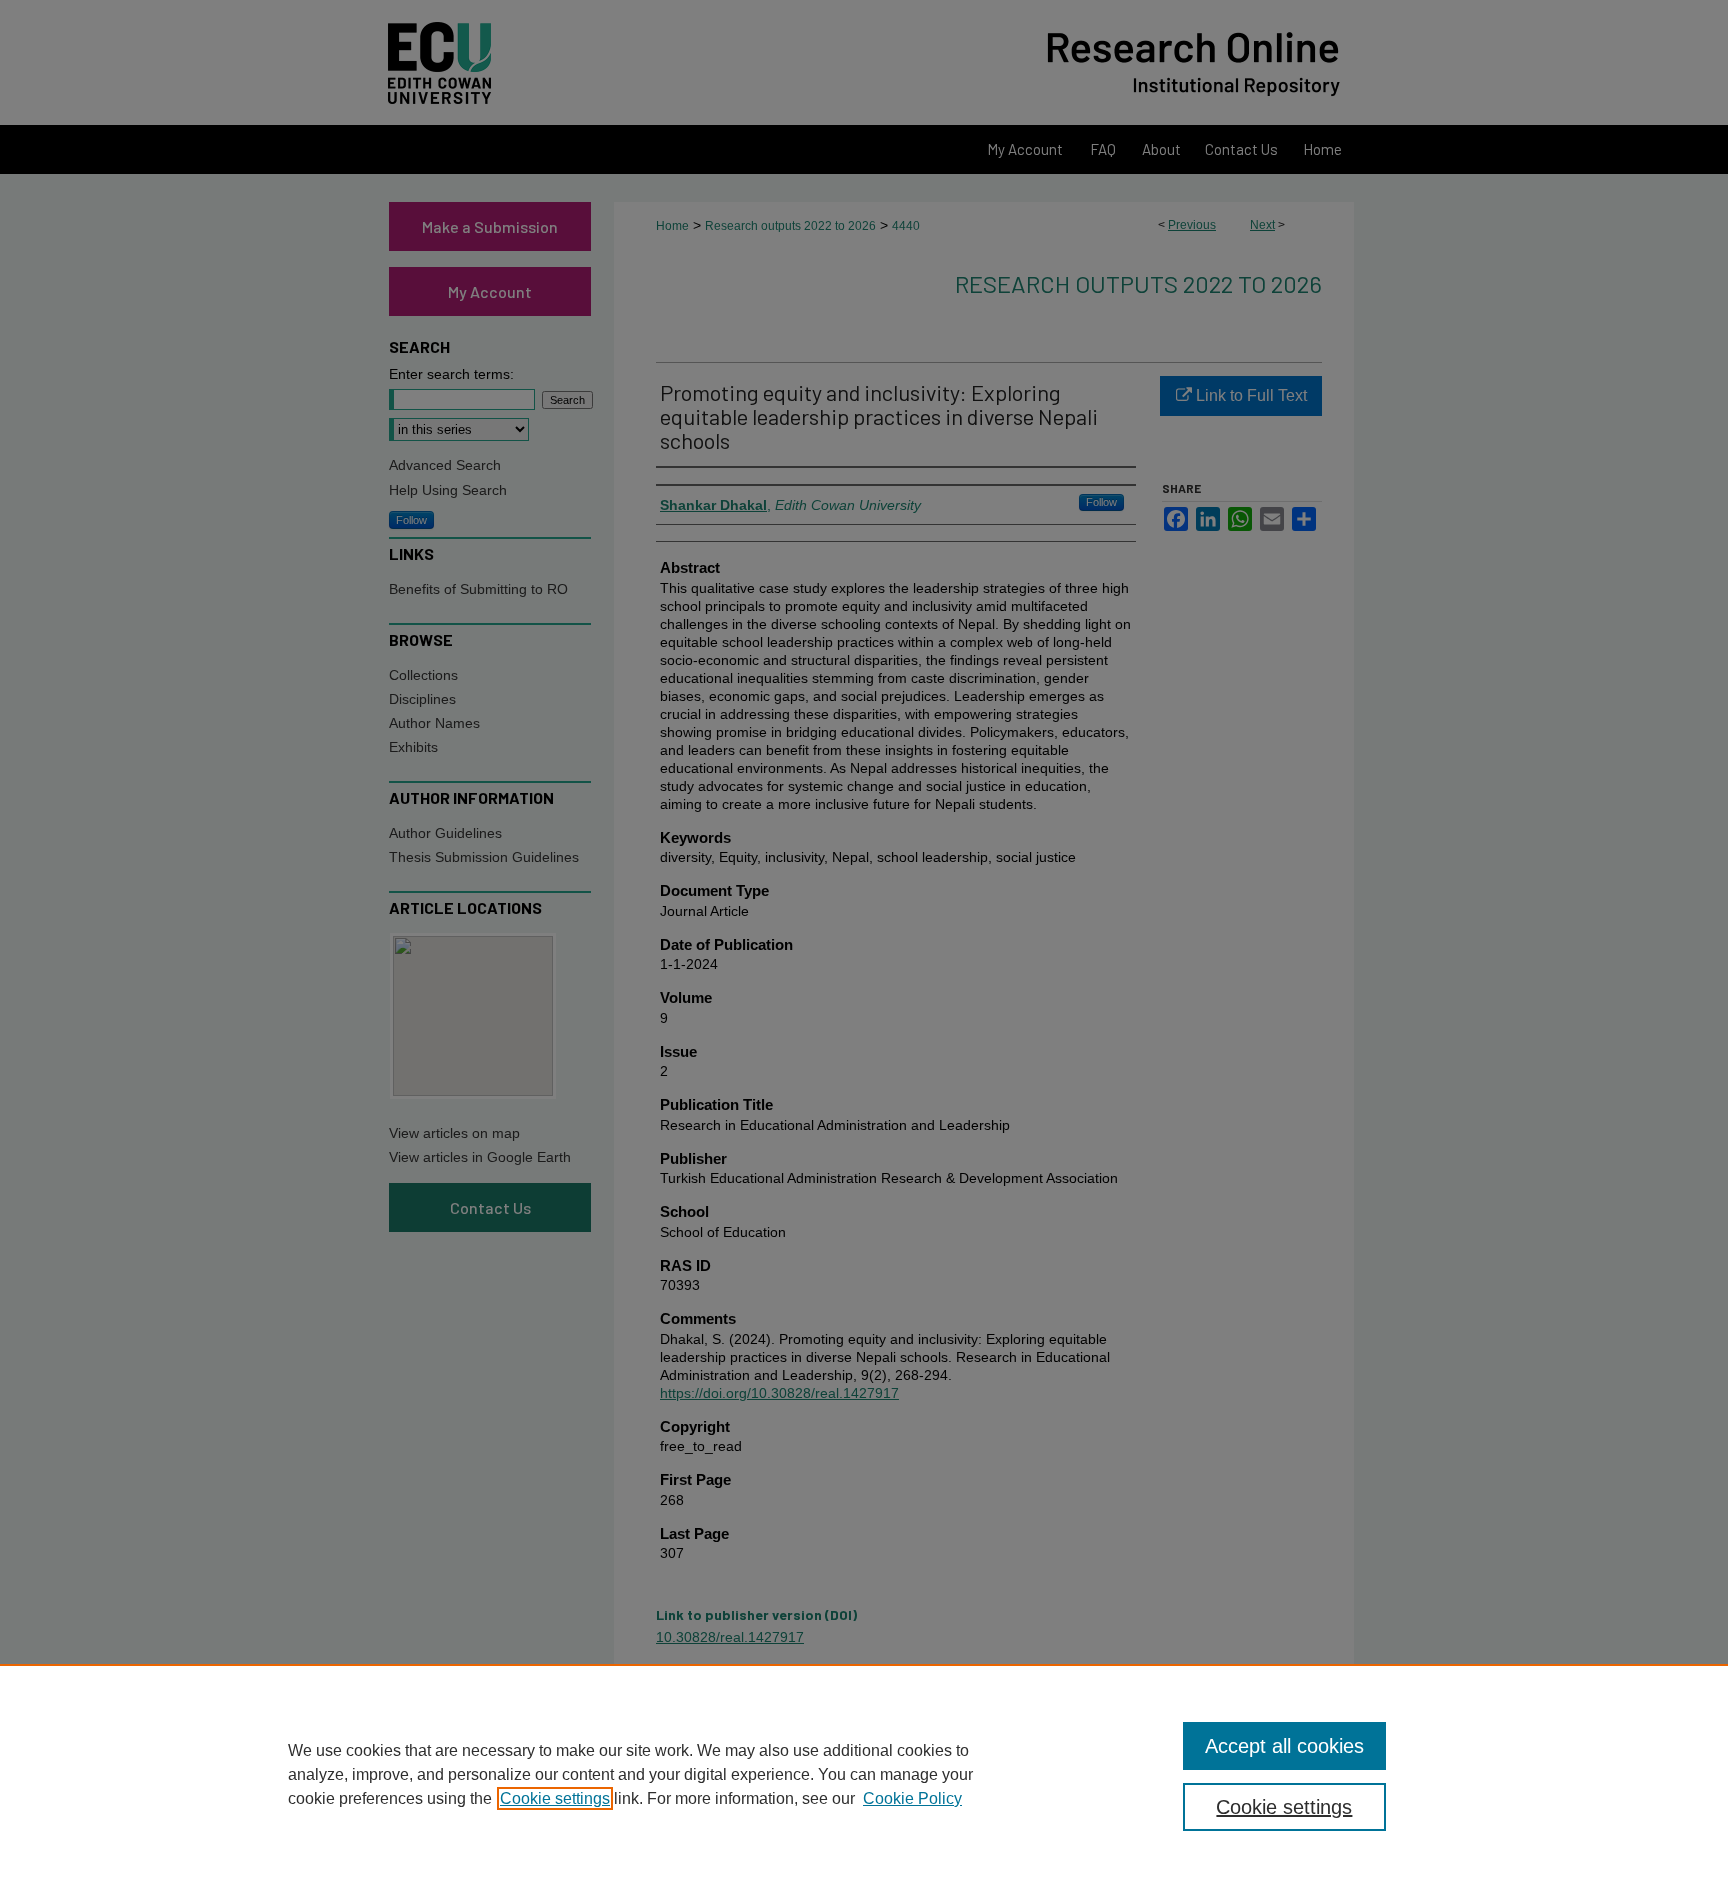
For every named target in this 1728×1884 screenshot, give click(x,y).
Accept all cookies (1284, 1746)
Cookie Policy (912, 1798)
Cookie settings (555, 1798)
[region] (864, 1774)
